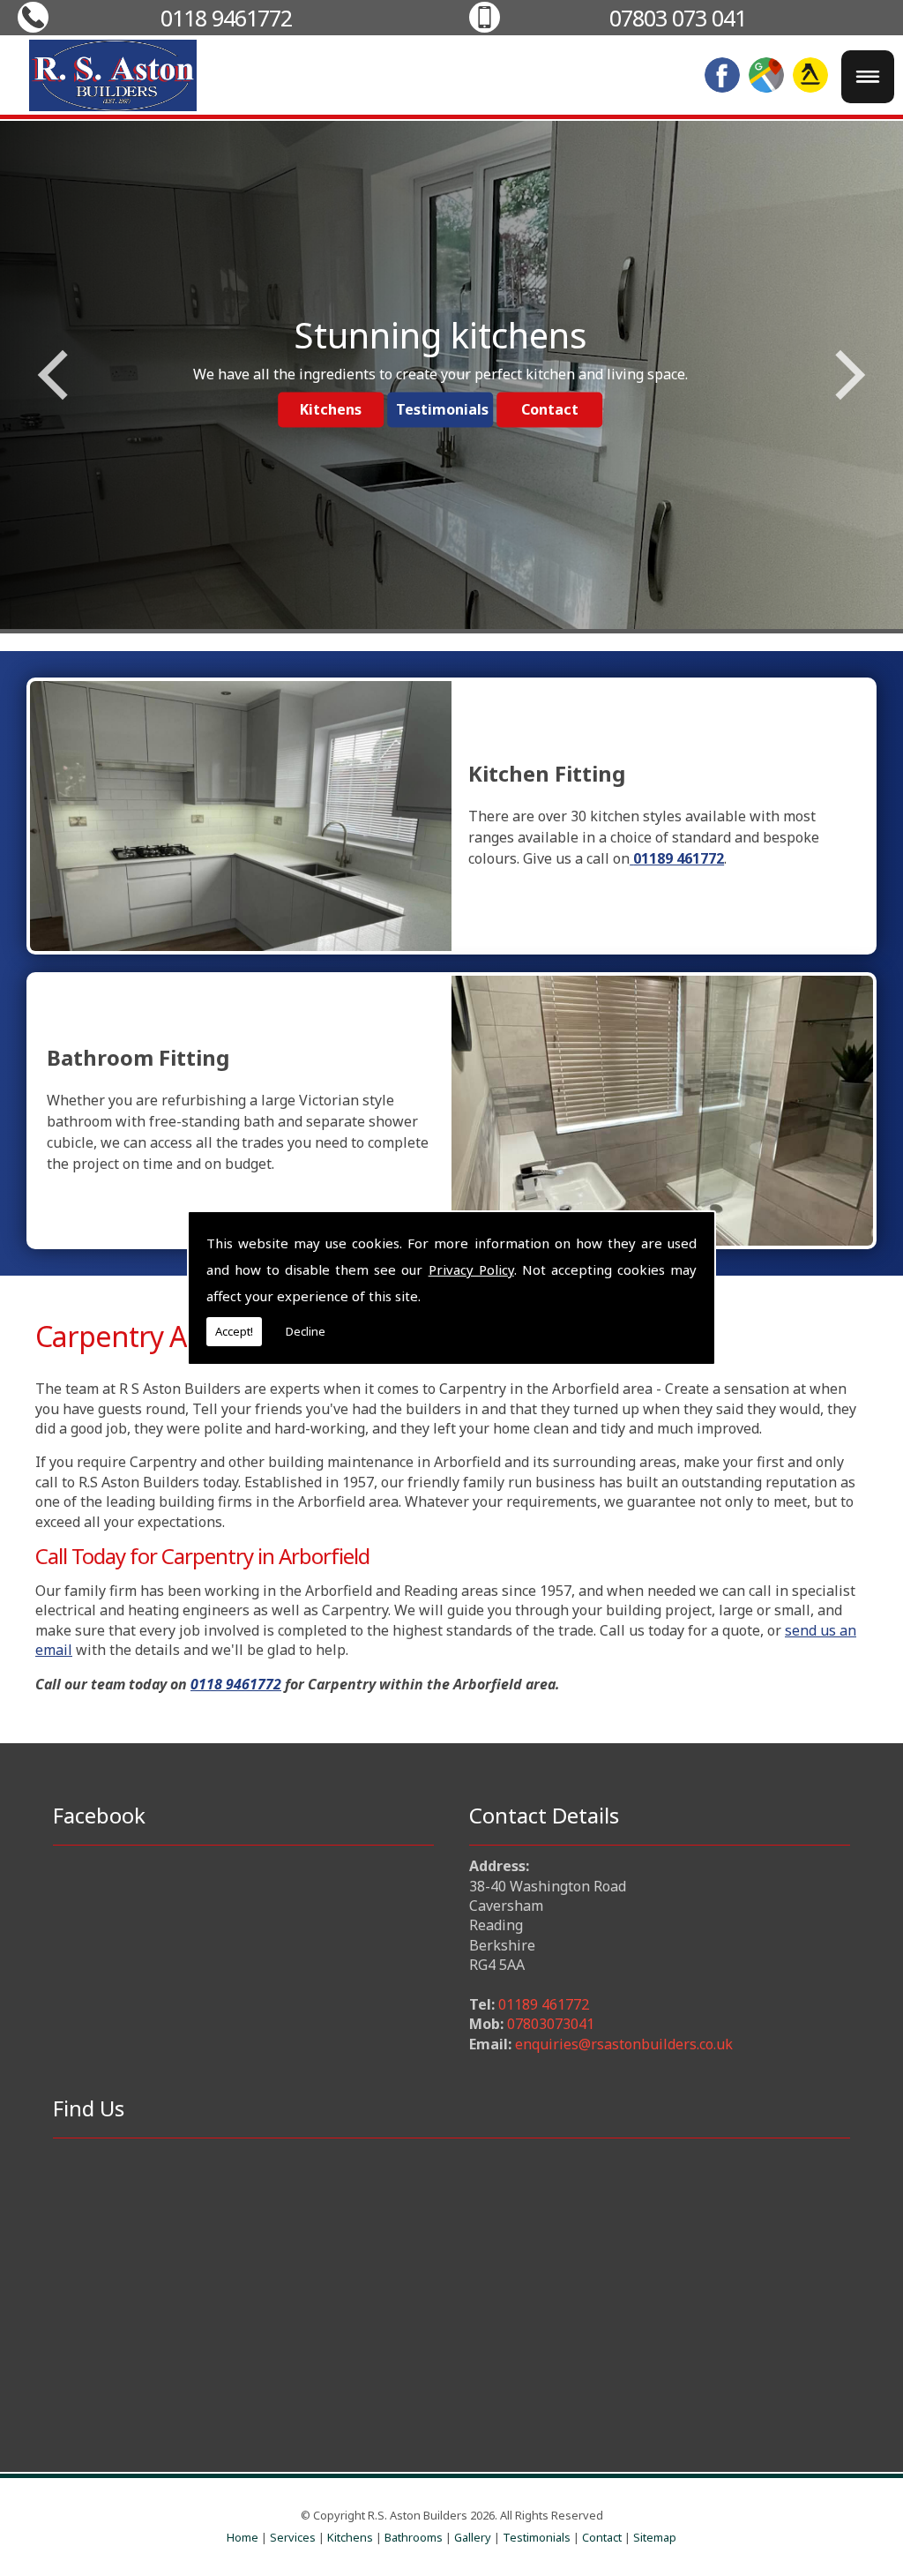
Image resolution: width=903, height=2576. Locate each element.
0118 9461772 (226, 18)
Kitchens (350, 2537)
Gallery (473, 2537)
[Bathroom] (662, 1111)
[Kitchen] (241, 816)
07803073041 (551, 2024)
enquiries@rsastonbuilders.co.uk (624, 2044)
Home (243, 2537)
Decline (306, 1331)
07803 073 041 (678, 18)
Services (293, 2537)
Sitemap (655, 2537)
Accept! (234, 1331)
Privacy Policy (471, 1269)
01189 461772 (544, 2004)
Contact (602, 2537)
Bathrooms (414, 2537)
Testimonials (537, 2537)
